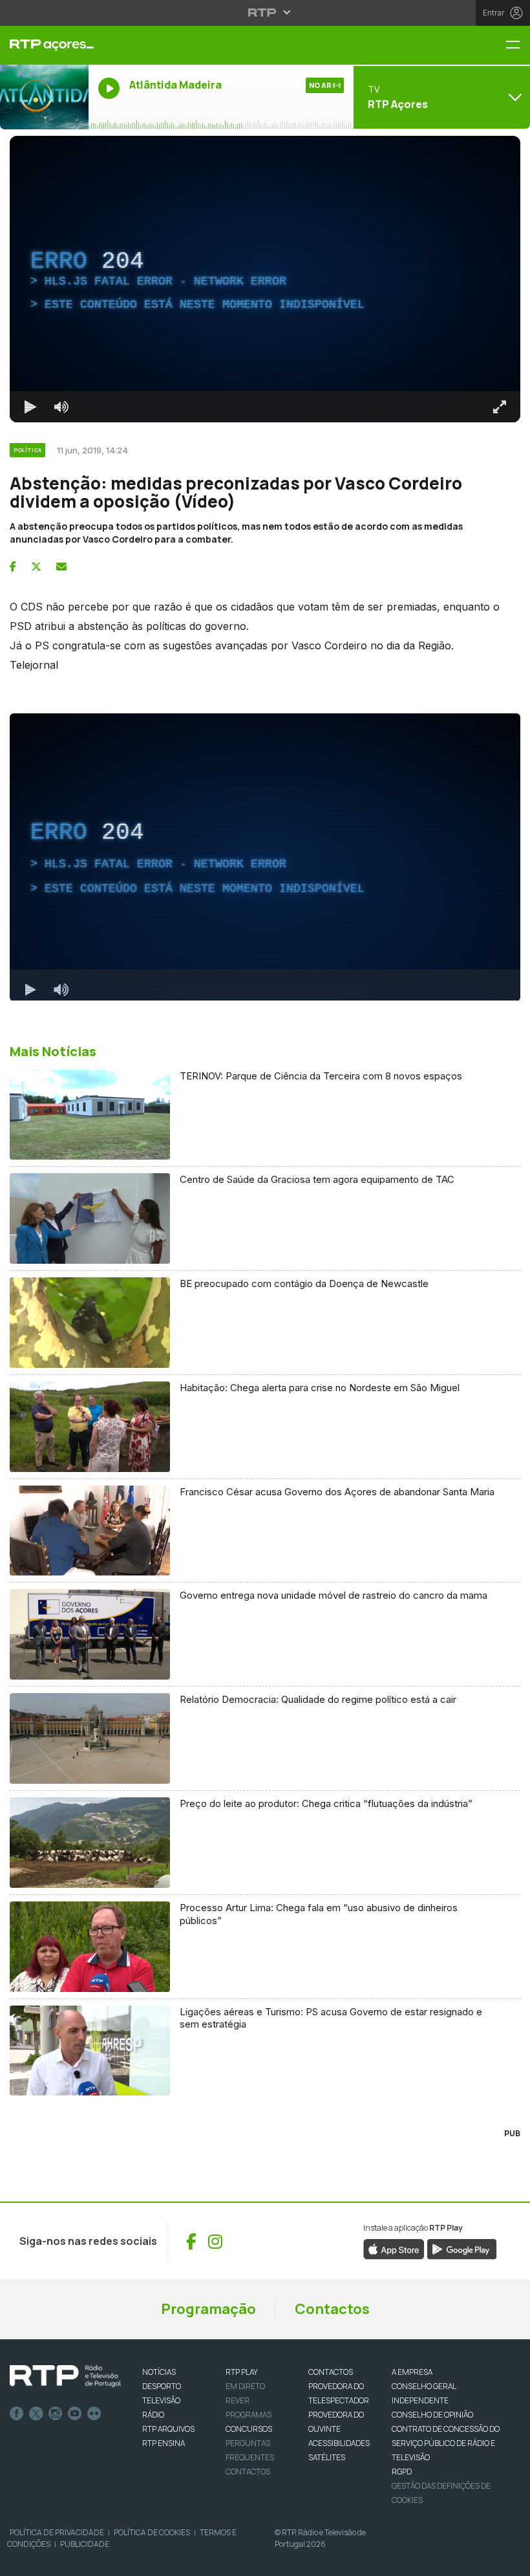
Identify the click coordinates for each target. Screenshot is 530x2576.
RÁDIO (153, 2415)
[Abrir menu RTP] (265, 12)
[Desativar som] (61, 407)
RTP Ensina (164, 2443)
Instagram (56, 2414)
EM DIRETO (245, 2386)
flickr (94, 2414)
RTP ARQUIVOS (168, 2429)
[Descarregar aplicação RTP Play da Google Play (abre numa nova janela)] (462, 2249)
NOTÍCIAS (159, 2372)
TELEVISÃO (161, 2400)
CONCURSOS (249, 2429)
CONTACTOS (331, 2372)
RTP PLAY (242, 2372)
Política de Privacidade (57, 2532)
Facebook (17, 2414)
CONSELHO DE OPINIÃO (432, 2415)
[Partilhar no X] (36, 567)
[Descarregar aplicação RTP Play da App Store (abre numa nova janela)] (394, 2249)
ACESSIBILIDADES (339, 2443)
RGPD (402, 2472)
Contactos (332, 2309)
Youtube (75, 2414)
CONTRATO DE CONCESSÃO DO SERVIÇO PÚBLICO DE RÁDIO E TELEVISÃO (446, 2443)
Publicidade (85, 2544)
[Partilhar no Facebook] (13, 567)
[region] (265, 279)
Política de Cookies (152, 2532)
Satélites (327, 2457)
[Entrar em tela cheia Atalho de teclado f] (500, 407)
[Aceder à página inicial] (44, 45)
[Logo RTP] (65, 2376)
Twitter (36, 2414)
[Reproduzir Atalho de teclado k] (30, 407)
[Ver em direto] (44, 97)
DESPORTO (162, 2386)
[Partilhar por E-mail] (61, 567)
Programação (208, 2309)
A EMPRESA (412, 2372)
